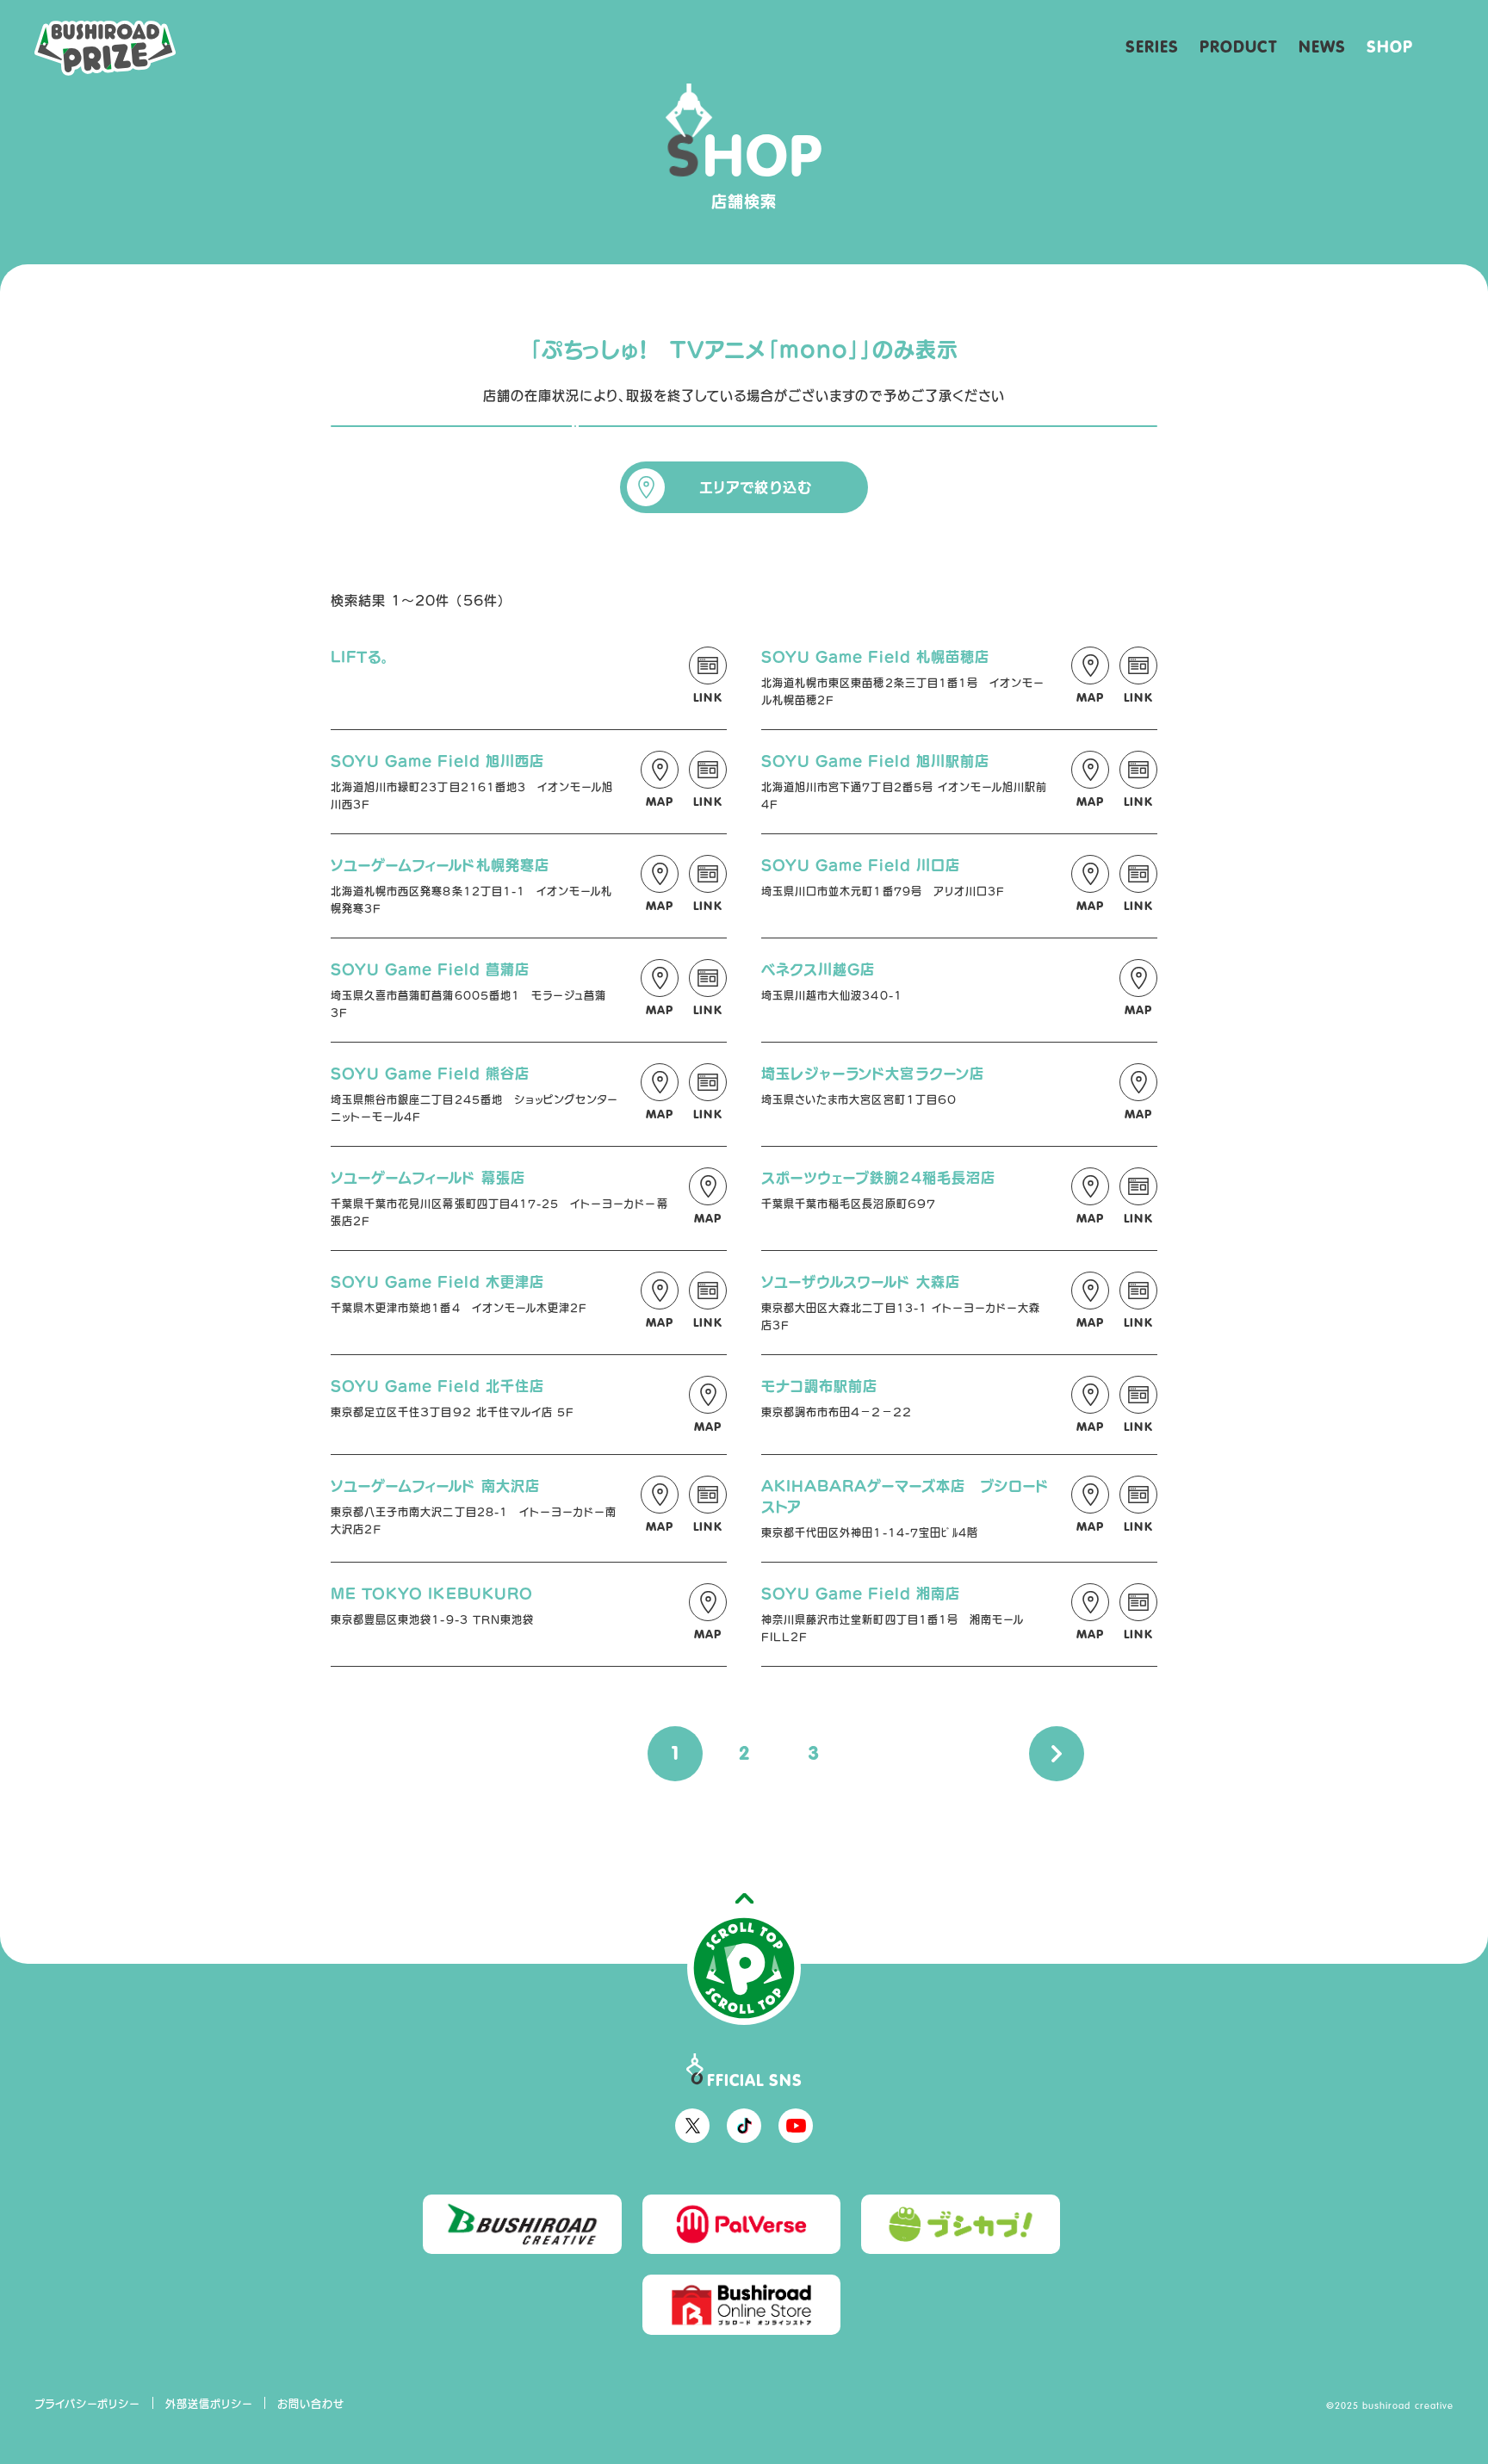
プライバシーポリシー (88, 2404)
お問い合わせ (311, 2404)
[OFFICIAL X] (692, 2126)
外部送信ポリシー (209, 2404)
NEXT (1057, 1754)
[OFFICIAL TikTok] (744, 2126)
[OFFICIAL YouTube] (796, 2126)
